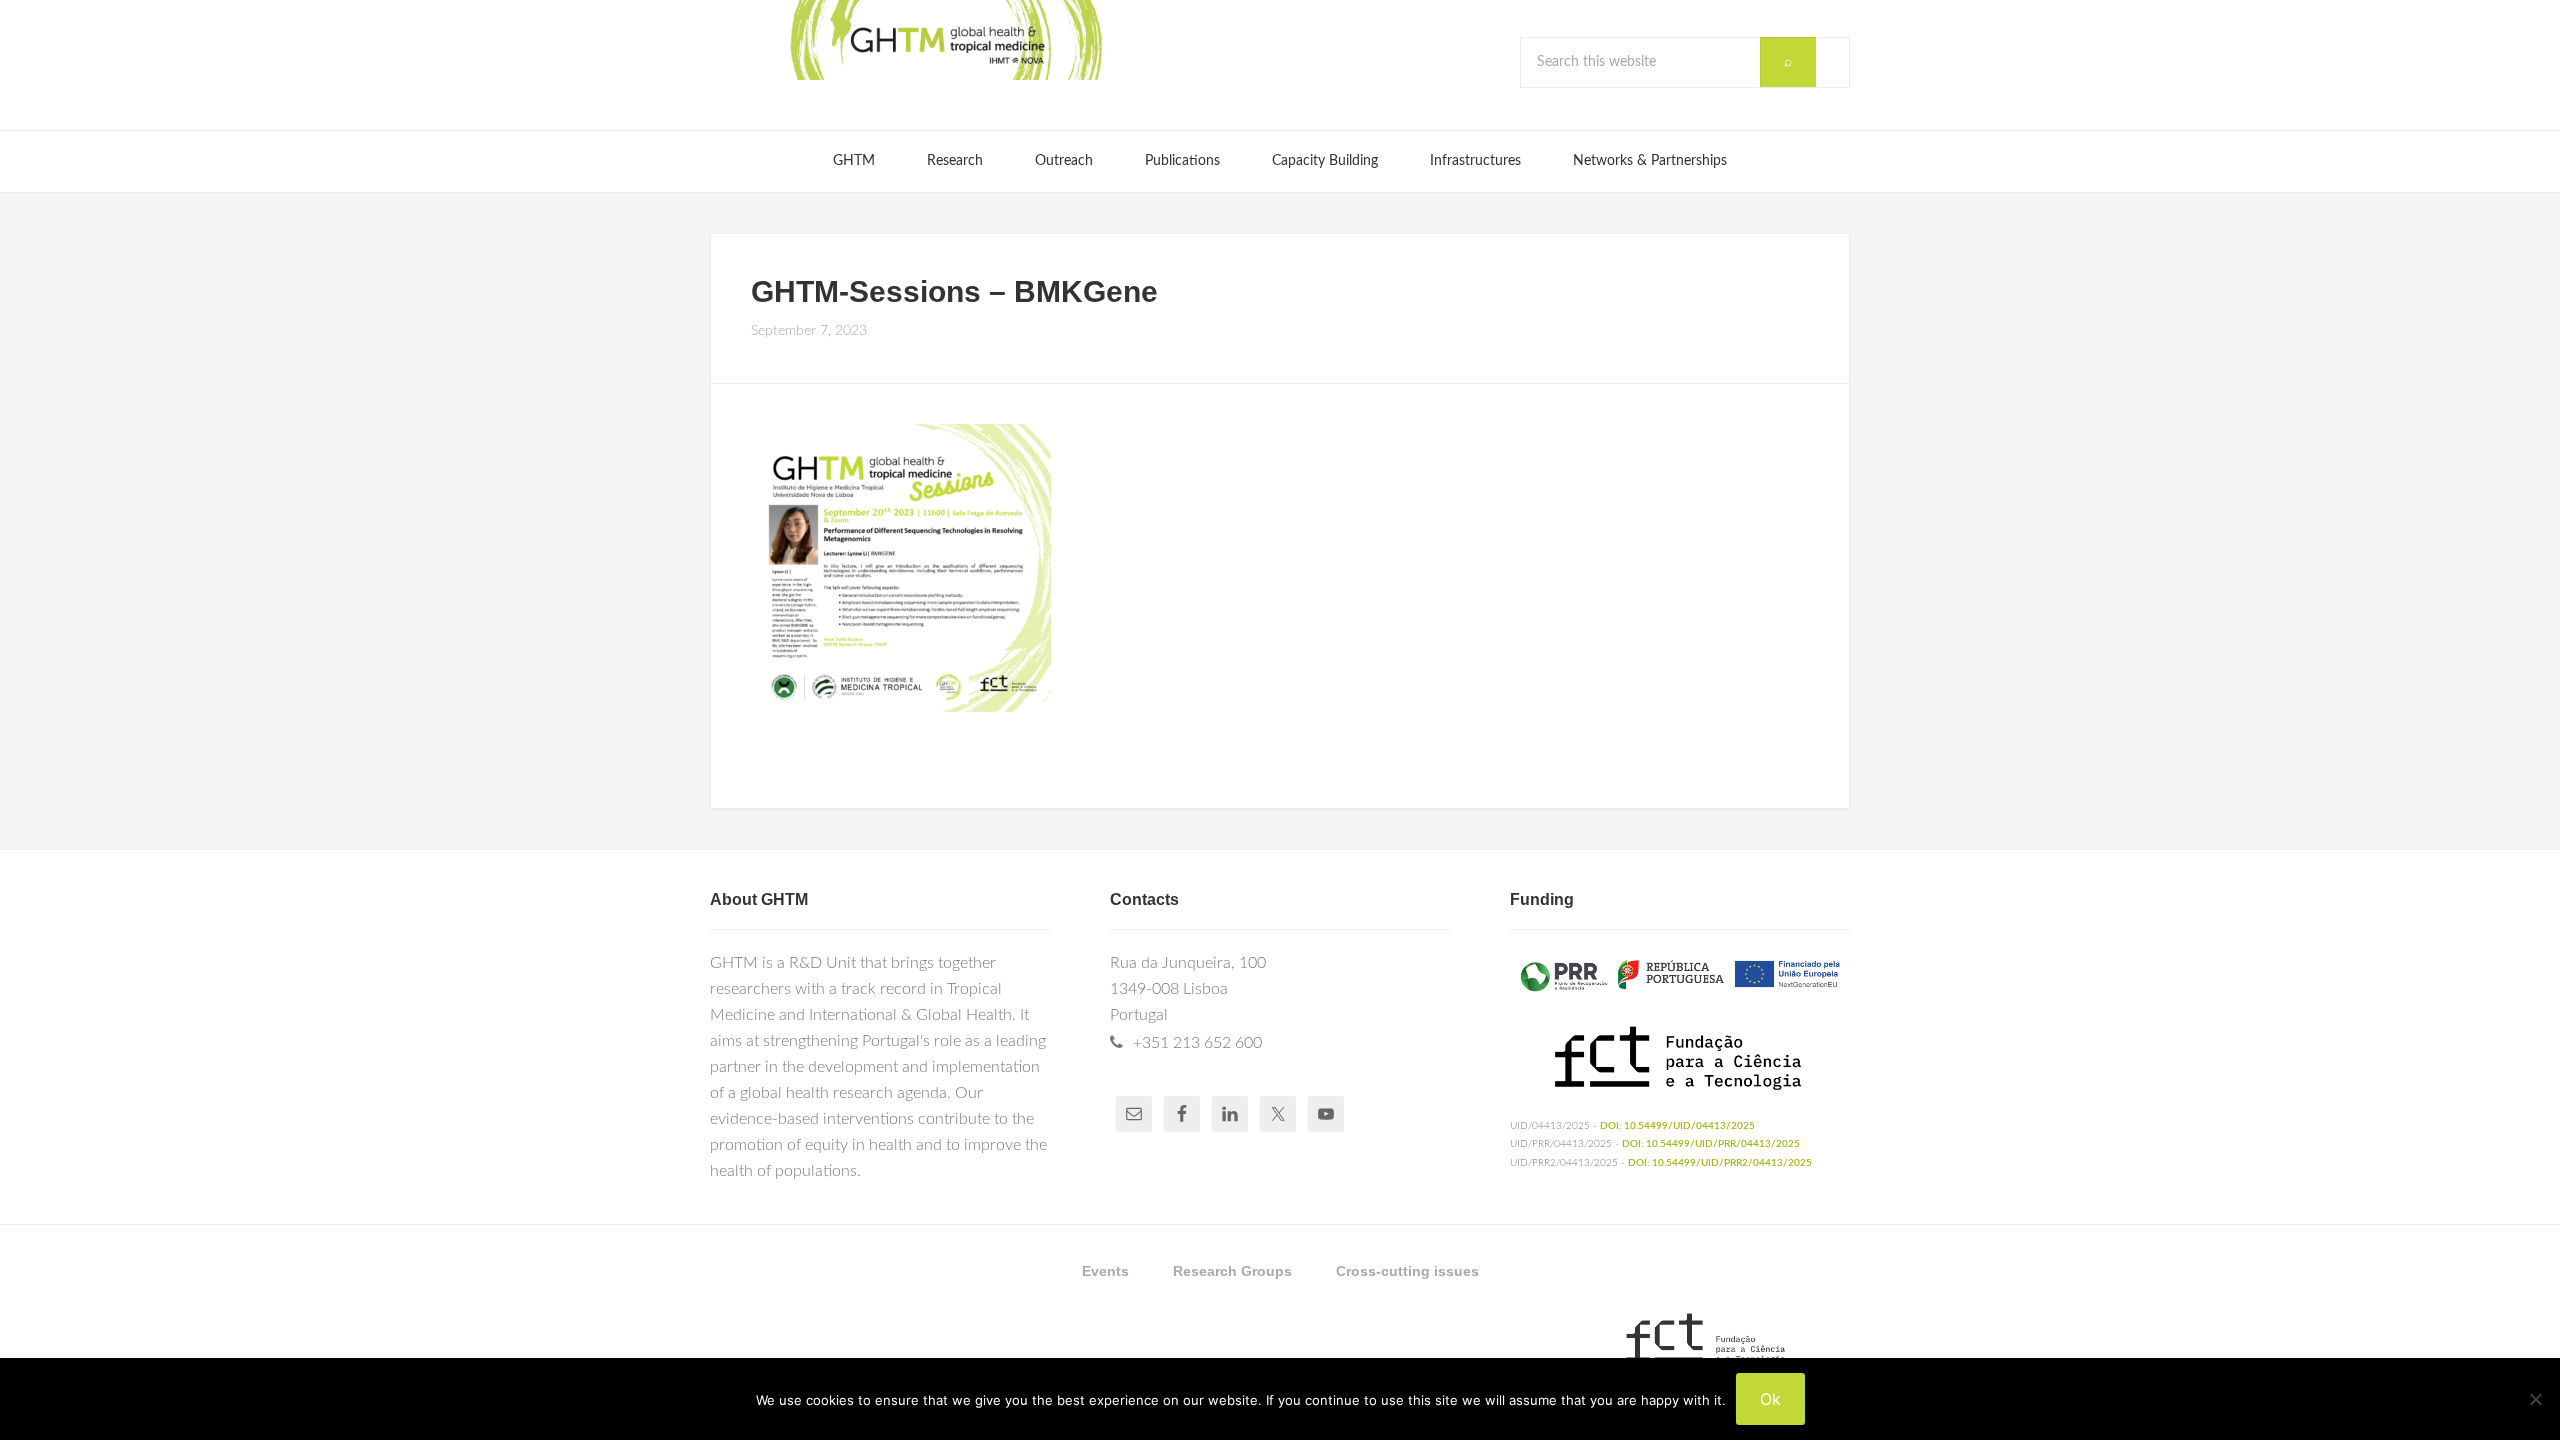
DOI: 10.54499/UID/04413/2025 (1677, 1126)
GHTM (945, 40)
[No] (2535, 1399)
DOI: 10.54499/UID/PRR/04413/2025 (1711, 1144)
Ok (1770, 1399)
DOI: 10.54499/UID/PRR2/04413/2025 (1720, 1163)
